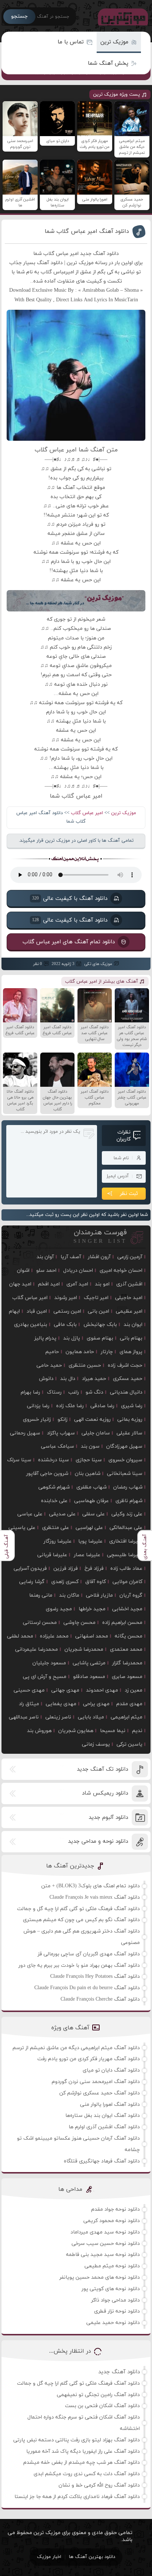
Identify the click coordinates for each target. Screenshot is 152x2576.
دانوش (46, 1379)
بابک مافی (65, 1325)
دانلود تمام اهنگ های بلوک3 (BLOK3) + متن (91, 1886)
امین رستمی (67, 1311)
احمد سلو (46, 1271)
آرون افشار (99, 1257)
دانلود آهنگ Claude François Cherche (100, 1999)
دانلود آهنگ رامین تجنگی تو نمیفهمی (98, 2395)
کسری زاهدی (65, 1582)
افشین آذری (129, 1284)
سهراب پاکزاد (61, 1433)
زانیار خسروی (37, 1420)
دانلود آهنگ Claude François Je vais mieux (95, 1897)
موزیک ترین (114, 42)
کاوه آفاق (96, 1582)
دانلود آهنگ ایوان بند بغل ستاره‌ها (103, 2116)
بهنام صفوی (100, 1338)
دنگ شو (94, 1392)
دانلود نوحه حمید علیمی (113, 2323)
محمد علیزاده (54, 1636)
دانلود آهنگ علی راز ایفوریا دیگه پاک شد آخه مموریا (83, 2451)
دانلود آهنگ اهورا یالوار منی (110, 2105)
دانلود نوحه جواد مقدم (115, 2209)
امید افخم (49, 1284)
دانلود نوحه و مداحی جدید (98, 1841)
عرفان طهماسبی (91, 1501)
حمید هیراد (94, 1379)
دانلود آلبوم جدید (108, 1818)
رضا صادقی (102, 1406)
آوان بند (45, 1257)
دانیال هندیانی (126, 1392)
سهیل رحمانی (25, 1433)
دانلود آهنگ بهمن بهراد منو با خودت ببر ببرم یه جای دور (79, 1965)
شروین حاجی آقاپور (47, 1474)
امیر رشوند (66, 1298)
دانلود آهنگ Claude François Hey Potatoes (95, 1977)
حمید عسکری (128, 1379)
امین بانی (99, 1311)
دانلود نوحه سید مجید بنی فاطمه (103, 2255)
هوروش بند (39, 1731)
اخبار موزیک (49, 2557)
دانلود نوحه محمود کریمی (112, 2221)
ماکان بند (69, 1595)
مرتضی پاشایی (89, 1663)
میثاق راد (29, 1704)
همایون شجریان (76, 1731)
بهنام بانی (131, 1338)
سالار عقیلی (129, 1433)
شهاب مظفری (91, 1487)
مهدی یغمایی (61, 1704)
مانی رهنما (41, 1595)
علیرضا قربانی (52, 1555)
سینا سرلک (19, 1460)
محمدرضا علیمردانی (37, 1649)
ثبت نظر (129, 1194)
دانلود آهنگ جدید (119, 2372)
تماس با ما (71, 42)
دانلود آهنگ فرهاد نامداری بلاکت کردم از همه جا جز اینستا (77, 2497)
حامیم (52, 1352)
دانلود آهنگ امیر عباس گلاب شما (87, 231)
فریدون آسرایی (30, 1569)
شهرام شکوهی (54, 1487)
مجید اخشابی (127, 1609)
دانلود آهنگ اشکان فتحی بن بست (102, 2406)
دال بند (68, 1379)
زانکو (63, 1420)
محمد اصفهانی (92, 1636)
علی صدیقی (62, 1514)
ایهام (14, 1311)
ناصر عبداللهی (24, 1717)
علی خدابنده (54, 1501)
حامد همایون (80, 1352)
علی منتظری (56, 1528)
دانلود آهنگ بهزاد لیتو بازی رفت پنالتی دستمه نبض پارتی (77, 2440)
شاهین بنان (88, 1474)
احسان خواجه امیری (121, 1271)
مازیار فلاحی (99, 1595)
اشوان (23, 1271)
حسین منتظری (85, 1365)
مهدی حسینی (29, 1690)
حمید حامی (49, 1365)
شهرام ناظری (129, 1501)
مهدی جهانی (65, 1690)
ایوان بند (133, 1325)
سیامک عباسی (58, 1446)
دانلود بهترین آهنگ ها (92, 2557)
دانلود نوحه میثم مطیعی (112, 2266)
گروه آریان (131, 1595)
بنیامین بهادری (31, 1325)
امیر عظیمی (129, 1311)
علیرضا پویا (90, 1541)
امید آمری (77, 1284)
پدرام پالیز (45, 1338)
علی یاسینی (22, 1528)
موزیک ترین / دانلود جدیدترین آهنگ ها (121, 17)
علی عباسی (30, 1514)
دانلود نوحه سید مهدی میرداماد (105, 2232)
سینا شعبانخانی (125, 1474)
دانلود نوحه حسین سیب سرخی (106, 2244)
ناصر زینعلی (58, 1717)
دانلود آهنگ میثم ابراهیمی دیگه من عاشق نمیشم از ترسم (76, 2048)
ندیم (137, 1731)
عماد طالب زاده (126, 1569)
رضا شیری (132, 1406)
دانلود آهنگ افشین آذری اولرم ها (104, 2127)
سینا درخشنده (53, 1460)
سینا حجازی (89, 1460)
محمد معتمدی (126, 1649)
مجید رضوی (59, 1609)
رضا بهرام (30, 1392)
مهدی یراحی (96, 1704)
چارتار (107, 1352)
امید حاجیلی (129, 1298)
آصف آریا (71, 1257)
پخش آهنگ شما (108, 63)
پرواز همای (131, 1352)
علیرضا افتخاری (126, 1541)
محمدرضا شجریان (84, 1649)
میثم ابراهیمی (127, 1717)
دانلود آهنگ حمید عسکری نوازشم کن (100, 2093)
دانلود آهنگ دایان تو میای (111, 2070)
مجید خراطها (92, 1609)
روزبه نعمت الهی (92, 1420)
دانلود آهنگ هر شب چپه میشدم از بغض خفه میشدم (82, 2463)
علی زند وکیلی (127, 1514)
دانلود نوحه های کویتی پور (111, 2289)
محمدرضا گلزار (127, 1663)
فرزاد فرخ (94, 1569)
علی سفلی (94, 1514)
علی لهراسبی (89, 1528)
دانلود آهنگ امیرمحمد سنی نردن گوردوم (96, 2082)
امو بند (102, 1284)
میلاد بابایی (91, 1717)
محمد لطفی (20, 1636)
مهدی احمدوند (102, 1690)
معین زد (134, 1690)
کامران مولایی (127, 1582)
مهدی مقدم (129, 1704)
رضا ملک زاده (70, 1406)
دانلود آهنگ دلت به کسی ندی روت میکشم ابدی (87, 2474)
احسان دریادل (78, 1271)
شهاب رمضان (128, 1487)
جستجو (19, 16)
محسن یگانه (129, 1636)
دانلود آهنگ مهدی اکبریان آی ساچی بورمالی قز (89, 1954)
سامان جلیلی (96, 1433)
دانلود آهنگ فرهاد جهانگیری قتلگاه (102, 2161)
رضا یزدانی (38, 1406)
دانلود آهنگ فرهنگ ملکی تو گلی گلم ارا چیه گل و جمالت (78, 1909)
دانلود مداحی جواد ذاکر (115, 2300)
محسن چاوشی (80, 1623)
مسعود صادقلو (89, 1677)
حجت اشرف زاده (125, 1365)
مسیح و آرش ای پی (45, 1677)
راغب (74, 1392)
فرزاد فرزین (66, 1569)
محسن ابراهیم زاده (122, 1623)
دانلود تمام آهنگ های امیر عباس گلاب (69, 942)
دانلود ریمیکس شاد (105, 1793)
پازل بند (72, 1338)
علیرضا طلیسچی (125, 1555)
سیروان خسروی (125, 1460)
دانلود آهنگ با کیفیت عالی (70, 898)
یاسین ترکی (129, 1744)
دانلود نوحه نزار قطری (117, 2311)
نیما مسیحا (113, 1731)
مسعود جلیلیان (49, 1663)
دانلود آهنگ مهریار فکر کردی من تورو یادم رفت (89, 2059)
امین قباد (37, 1311)
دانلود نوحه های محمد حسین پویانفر (100, 2277)
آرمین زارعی (130, 1257)
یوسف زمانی (96, 1744)
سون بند (90, 1446)
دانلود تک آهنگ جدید (102, 1769)
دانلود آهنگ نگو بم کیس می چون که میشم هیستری (81, 1920)
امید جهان (20, 1284)
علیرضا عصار (87, 1555)
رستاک (54, 1392)
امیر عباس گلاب (87, 813)
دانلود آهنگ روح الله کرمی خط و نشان (99, 2485)
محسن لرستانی (40, 1623)
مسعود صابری (127, 1677)
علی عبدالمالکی (126, 1528)
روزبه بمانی (130, 1420)
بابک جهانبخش (100, 1325)
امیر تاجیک (96, 1298)
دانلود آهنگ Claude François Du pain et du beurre (87, 1988)
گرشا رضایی (32, 1582)
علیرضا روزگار (58, 1541)
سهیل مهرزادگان (124, 1446)
